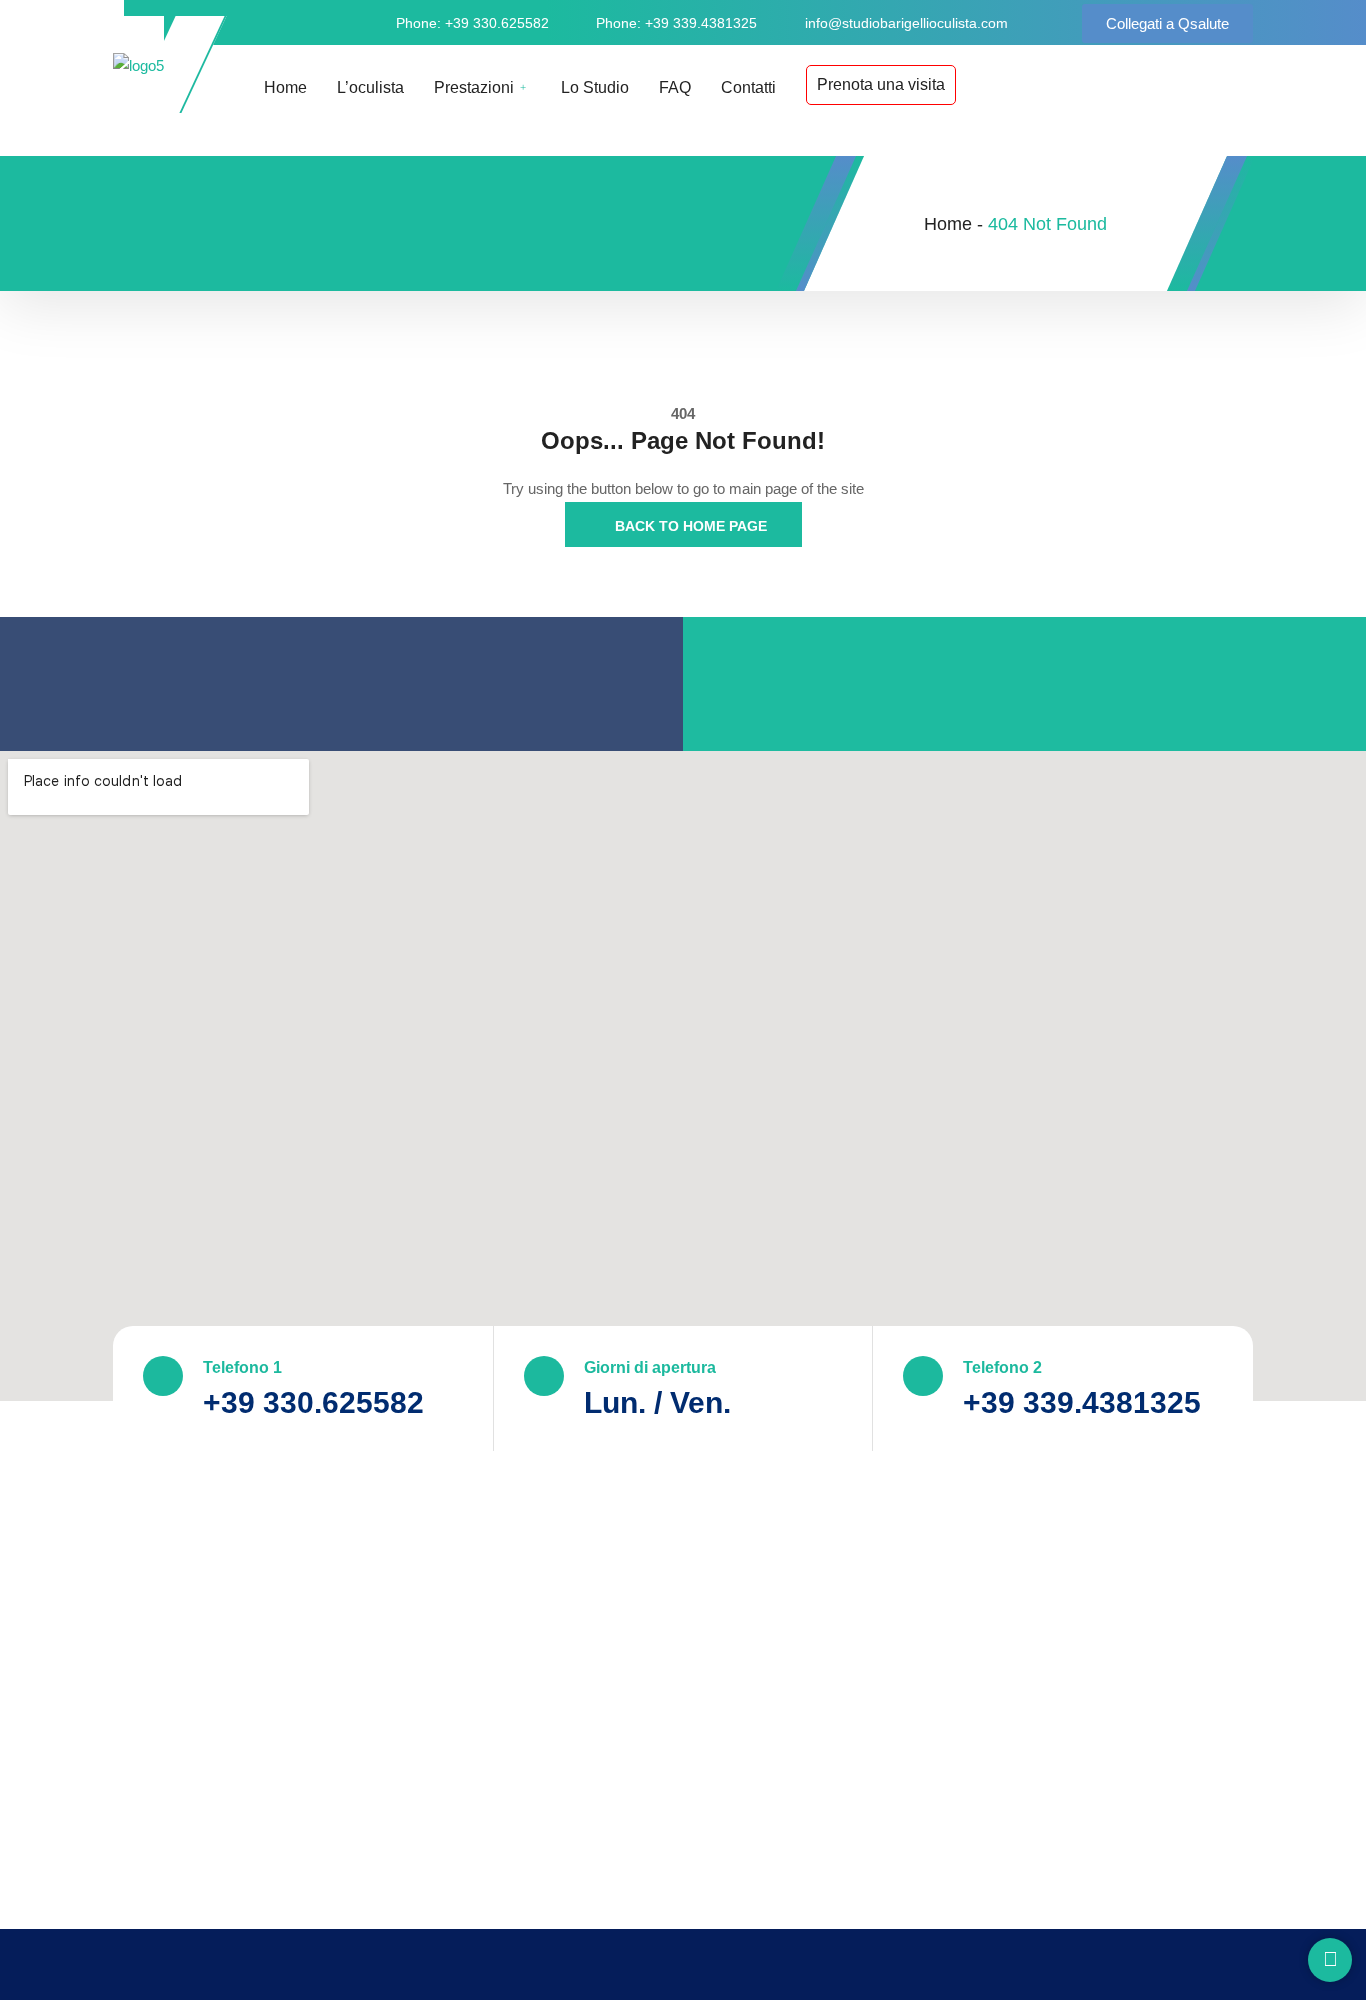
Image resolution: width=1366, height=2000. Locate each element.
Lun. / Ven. (657, 1402)
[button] (1167, 23)
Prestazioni (474, 87)
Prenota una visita (881, 84)
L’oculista (370, 87)
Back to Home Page (689, 526)
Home (285, 87)
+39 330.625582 (313, 1402)
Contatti (748, 87)
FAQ (675, 87)
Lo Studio (595, 87)
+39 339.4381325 (1082, 1402)
